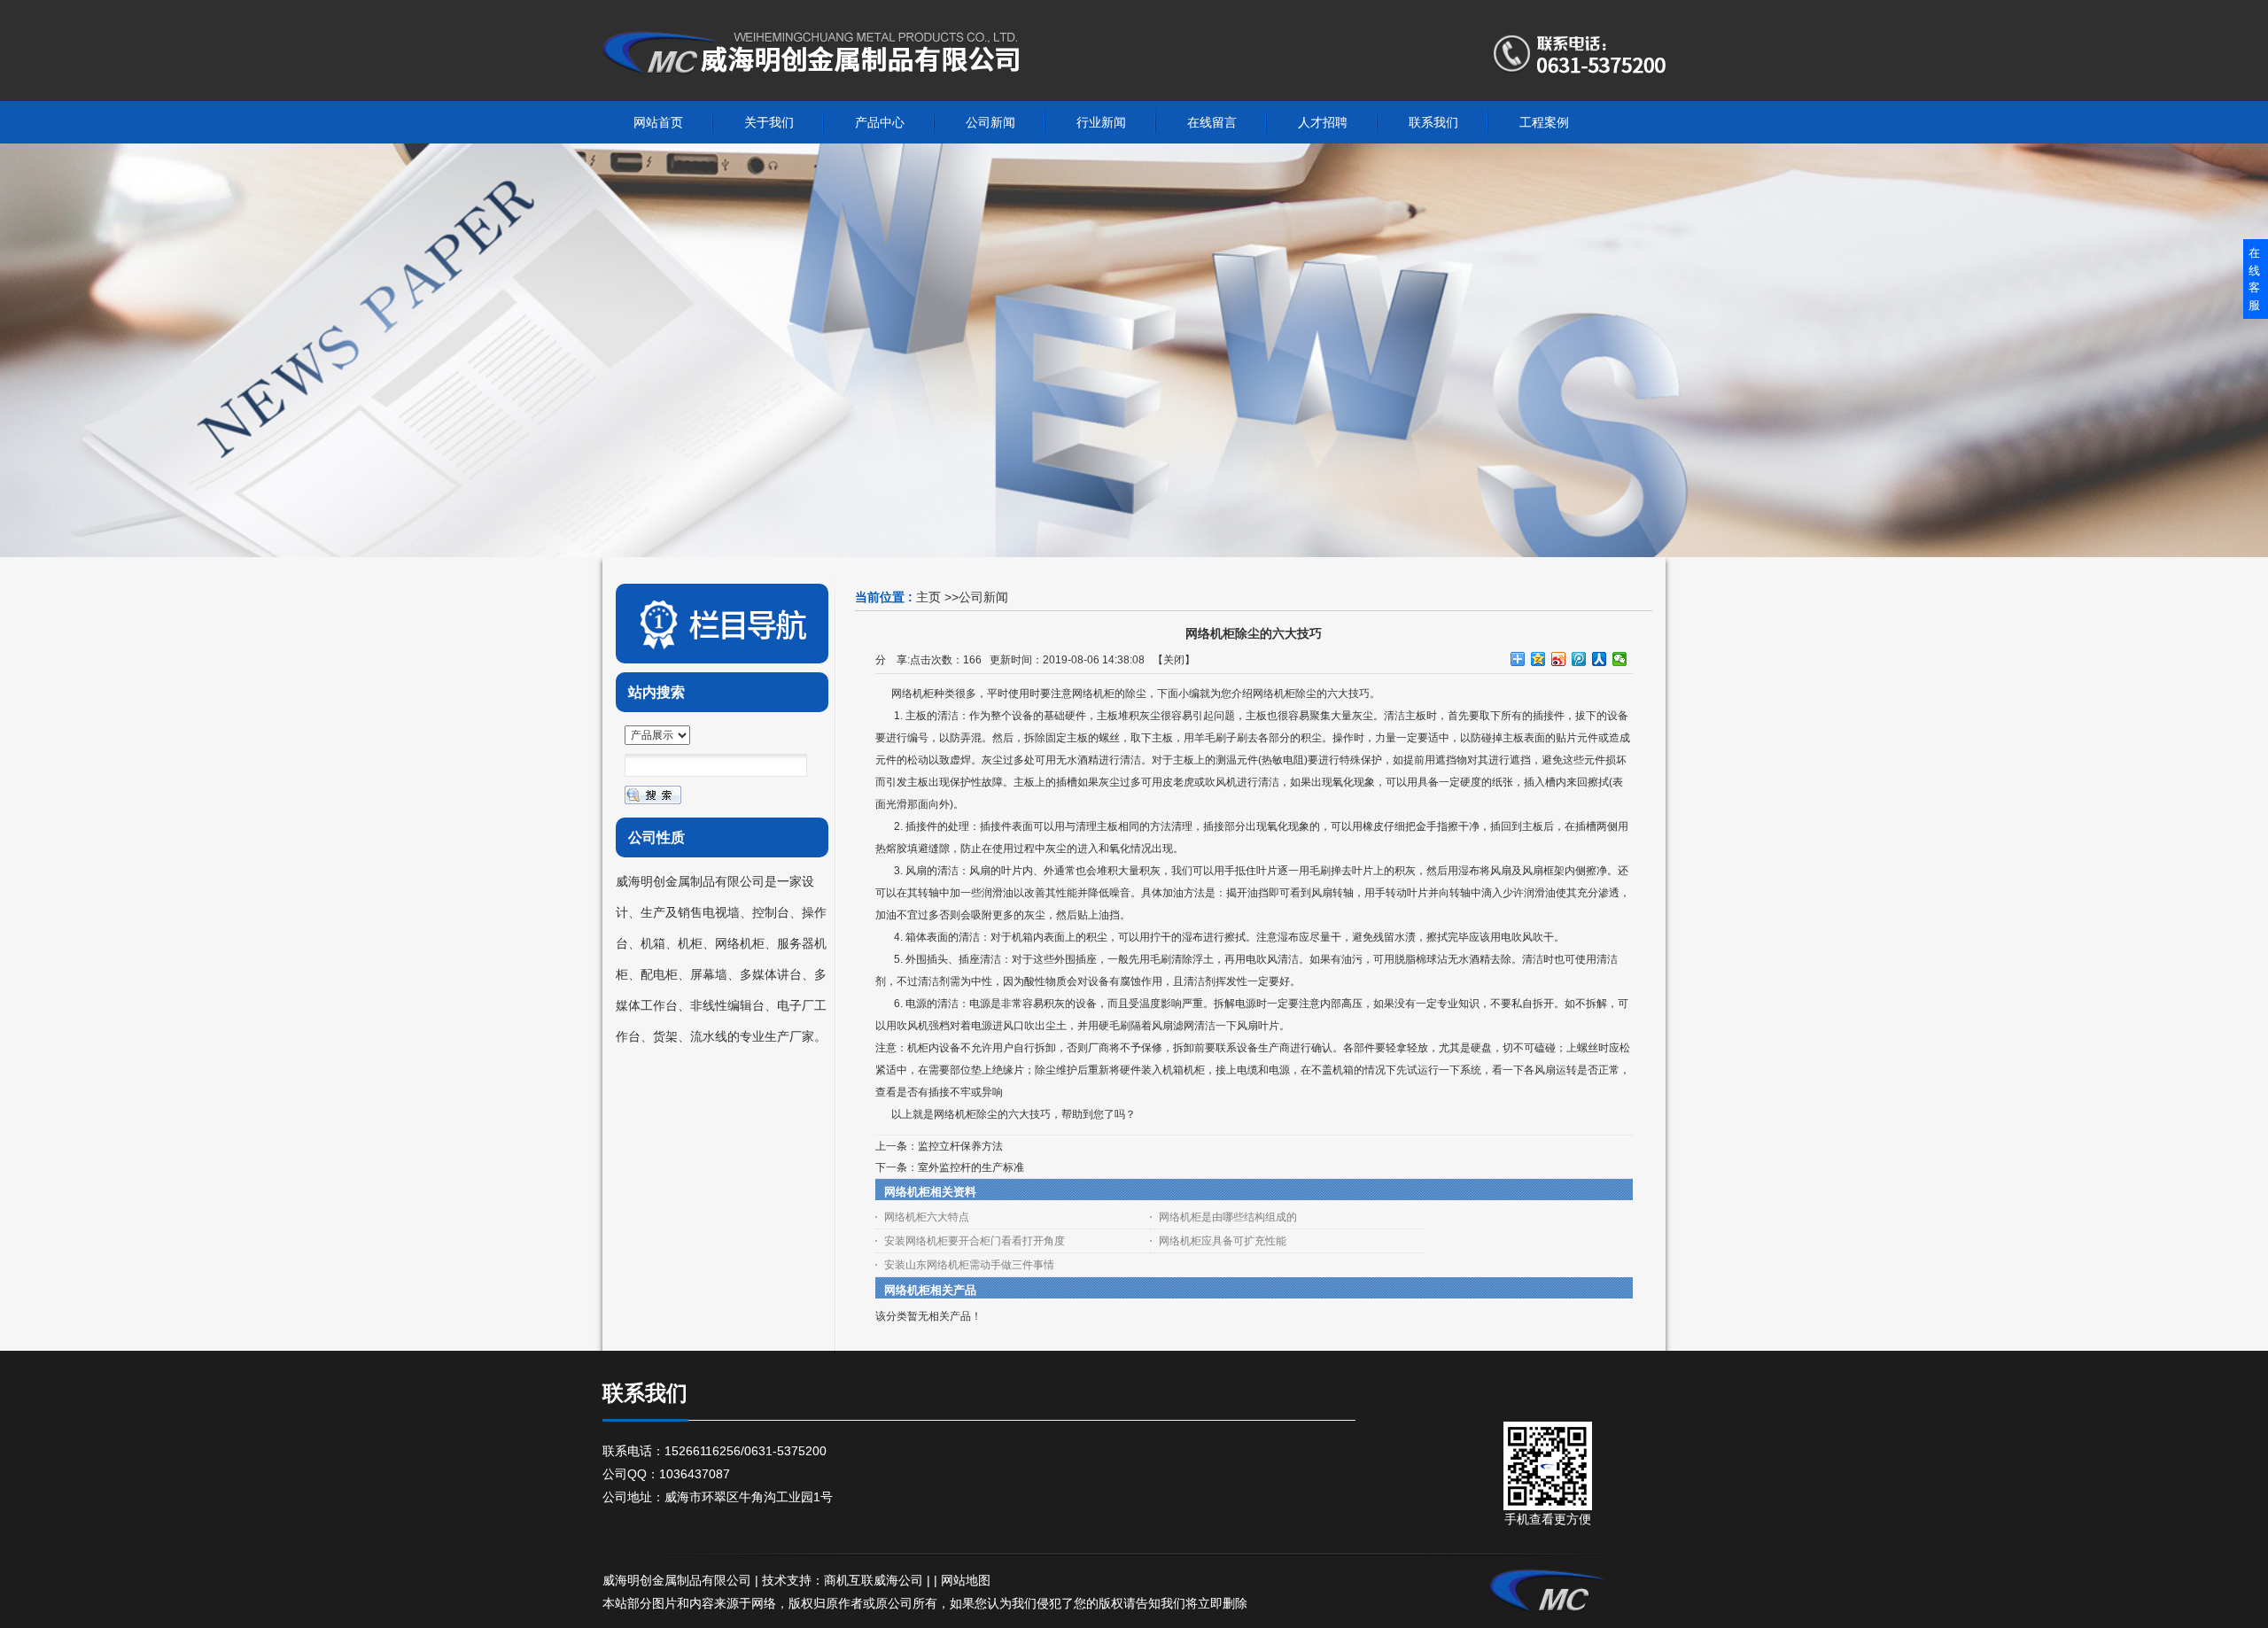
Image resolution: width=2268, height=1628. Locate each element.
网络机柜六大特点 (927, 1217)
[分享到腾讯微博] (1579, 659)
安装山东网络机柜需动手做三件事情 (969, 1265)
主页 (928, 597)
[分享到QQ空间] (1538, 659)
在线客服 (2254, 279)
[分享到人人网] (1600, 659)
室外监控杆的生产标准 (971, 1167)
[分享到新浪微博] (1559, 659)
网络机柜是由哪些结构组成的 (1228, 1217)
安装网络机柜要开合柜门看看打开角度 (975, 1241)
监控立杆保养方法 (960, 1146)
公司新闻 (983, 597)
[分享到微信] (1620, 659)
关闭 (1174, 660)
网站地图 (966, 1580)
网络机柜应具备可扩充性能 (1223, 1241)
